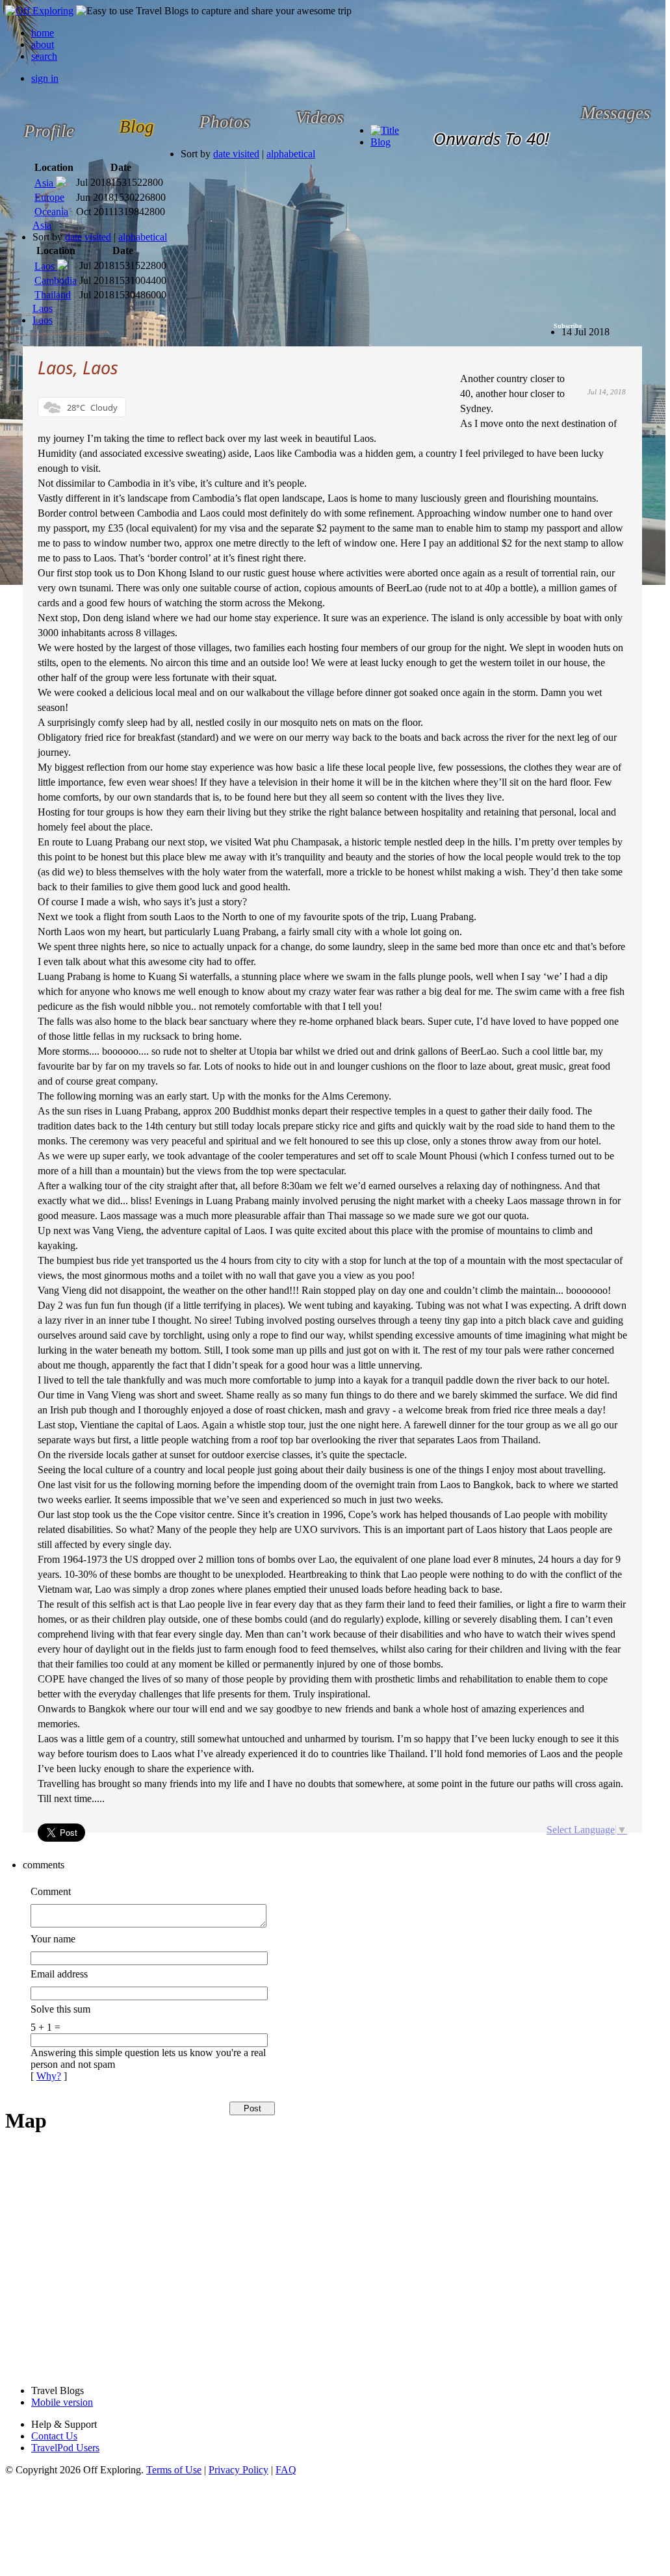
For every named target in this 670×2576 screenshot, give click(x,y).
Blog (380, 142)
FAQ (286, 2470)
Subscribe (568, 326)
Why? (49, 2076)
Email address (59, 1974)
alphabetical (291, 154)
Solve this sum (60, 2009)
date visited (236, 154)
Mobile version (62, 2402)
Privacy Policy (238, 2470)
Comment (51, 1891)
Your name (53, 1939)
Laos (43, 320)
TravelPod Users (65, 2448)
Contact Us (54, 2436)
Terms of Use (174, 2470)
